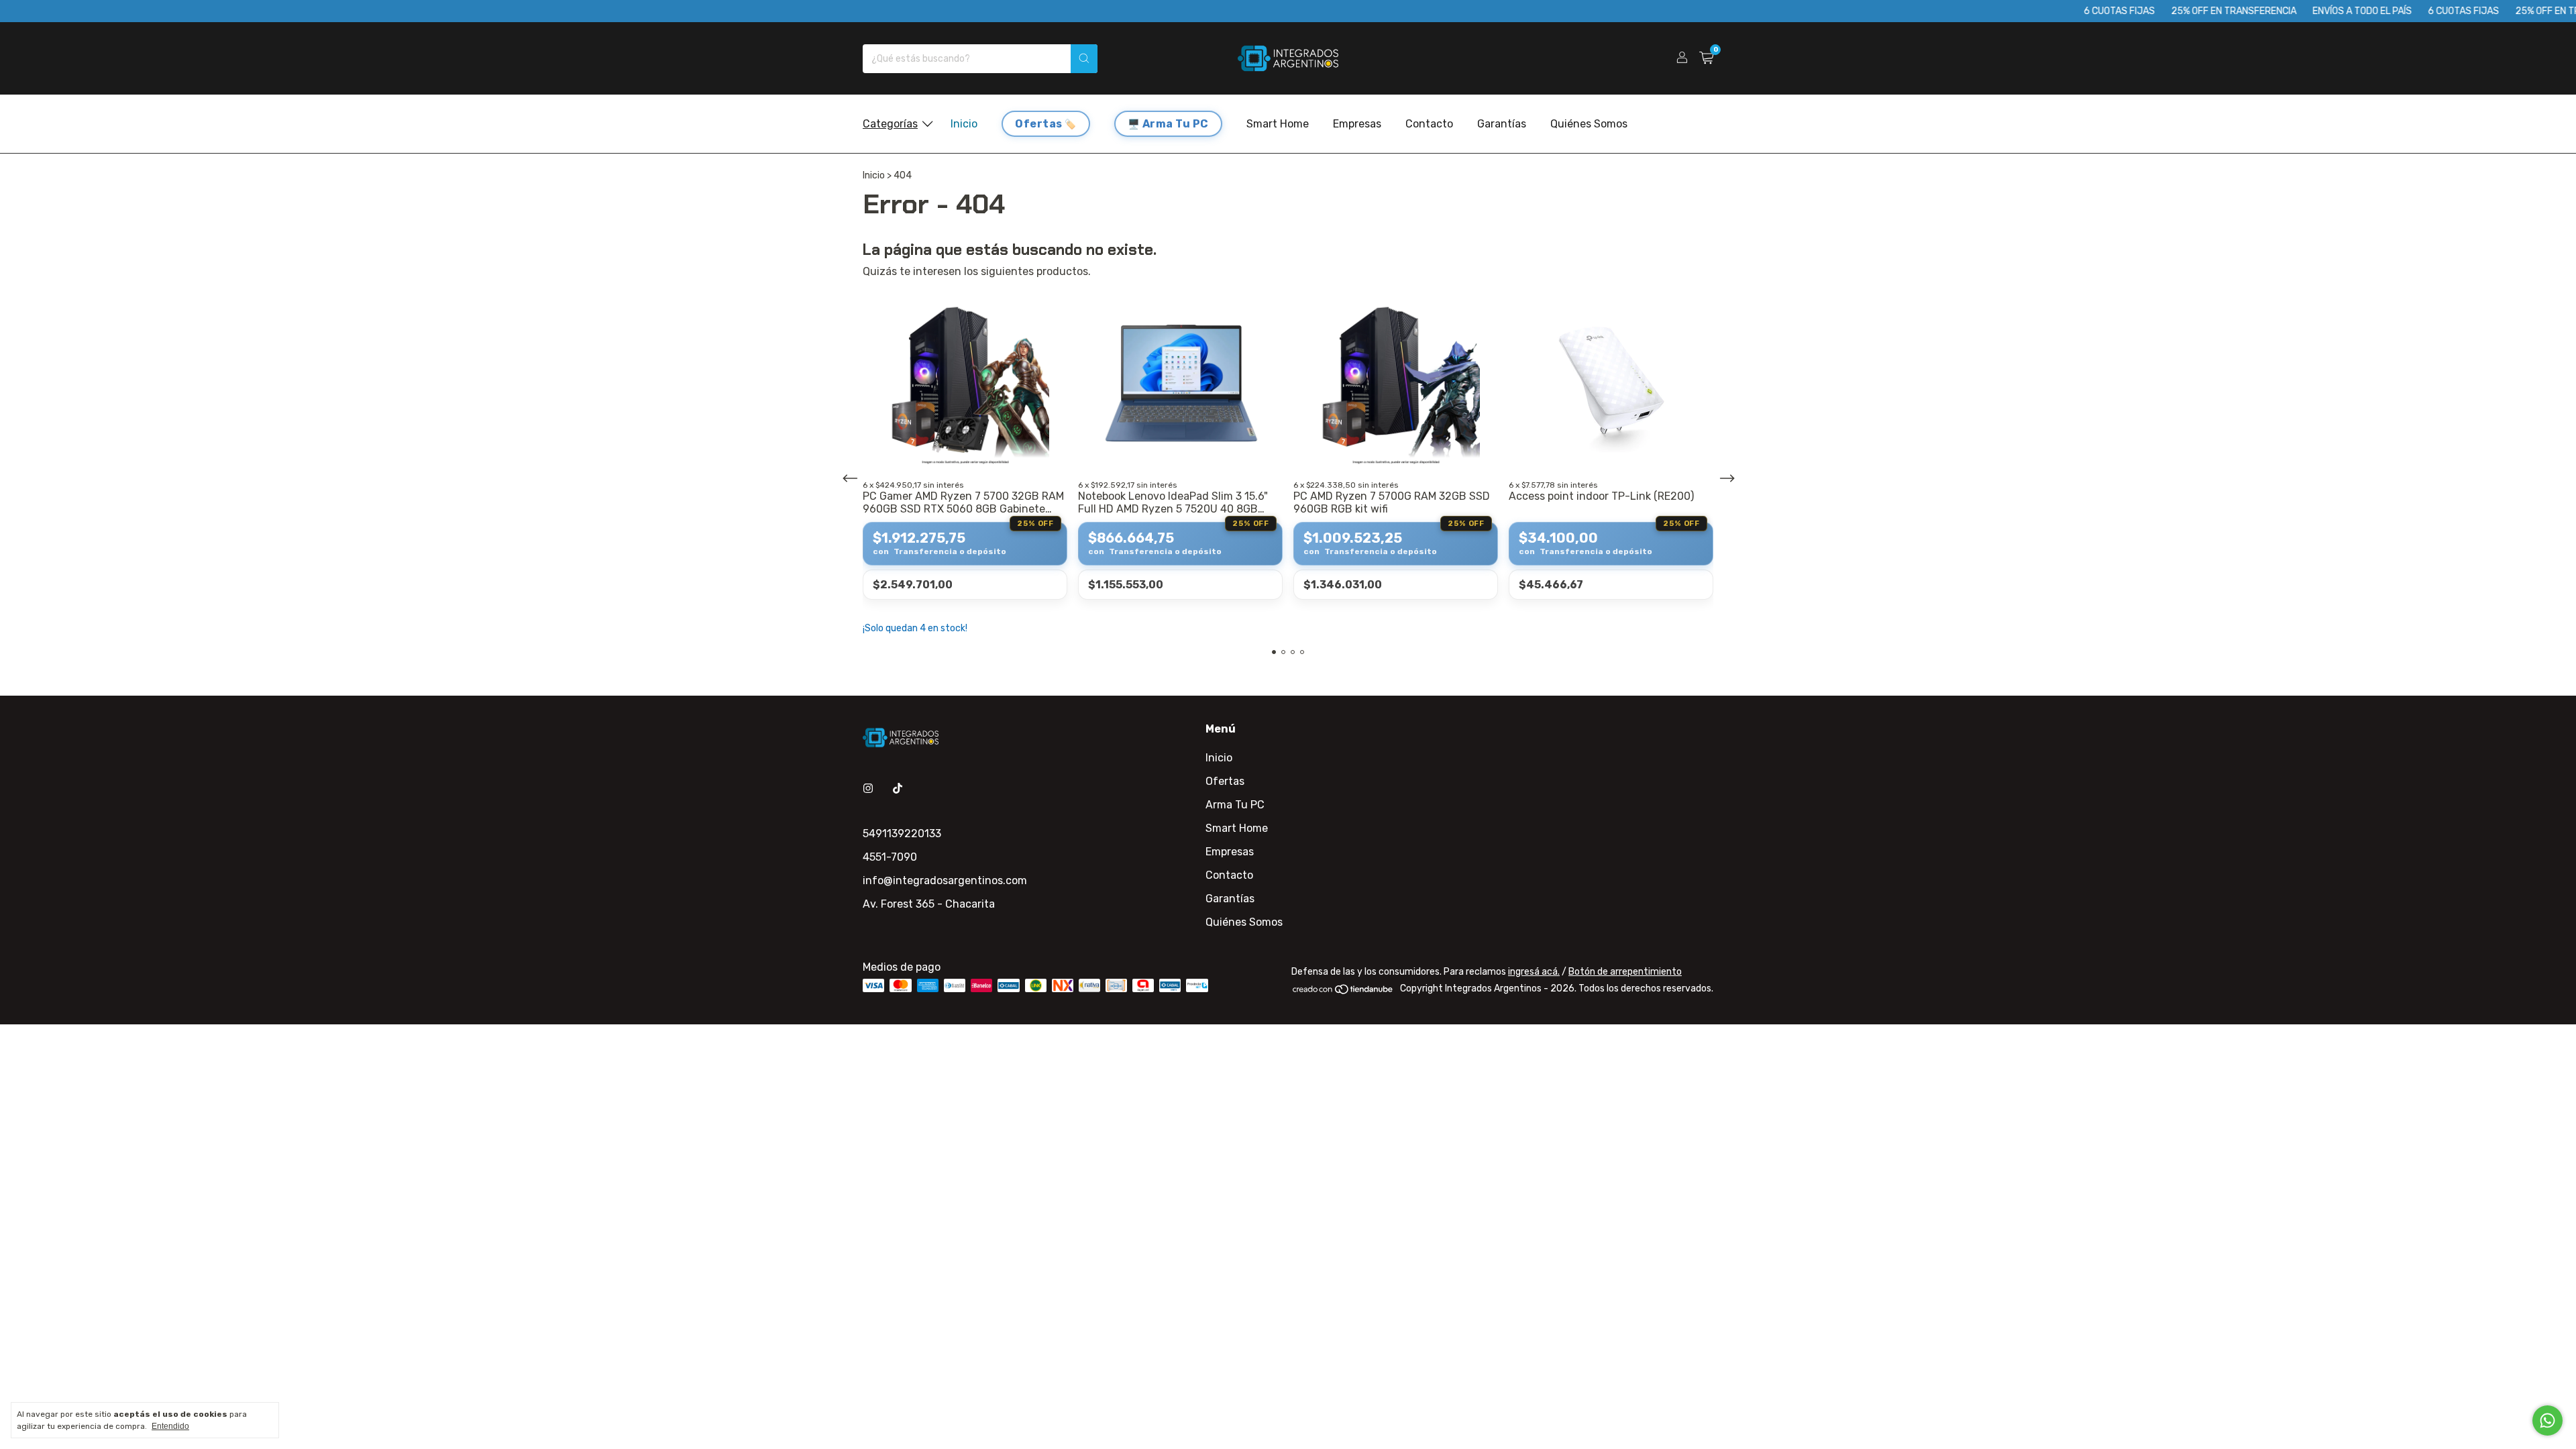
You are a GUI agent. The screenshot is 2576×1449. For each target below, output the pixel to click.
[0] (1706, 58)
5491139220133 (902, 834)
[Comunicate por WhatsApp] (2547, 1420)
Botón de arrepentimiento (1625, 972)
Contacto (1429, 124)
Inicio (964, 124)
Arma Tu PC (1176, 124)
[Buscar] (1084, 59)
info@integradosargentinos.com (945, 880)
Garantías (1502, 124)
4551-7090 (890, 857)
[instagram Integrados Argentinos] (868, 789)
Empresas (1357, 124)
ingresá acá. (1534, 972)
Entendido (170, 1426)
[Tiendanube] (1343, 992)
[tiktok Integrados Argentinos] (898, 789)
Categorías (890, 124)
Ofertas (1039, 124)
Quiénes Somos (1589, 124)
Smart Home (1278, 124)
